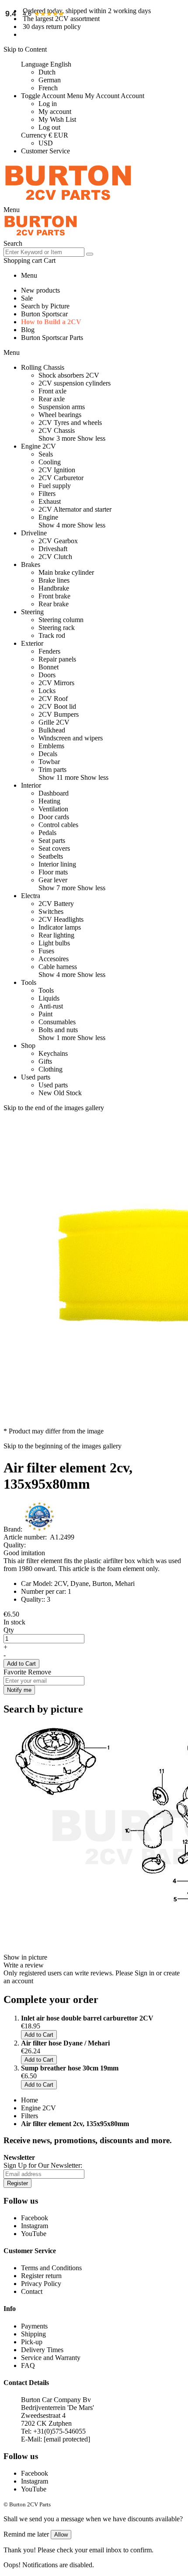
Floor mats (53, 872)
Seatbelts (51, 856)
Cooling (50, 462)
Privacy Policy (41, 2284)
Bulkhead (52, 730)
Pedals (47, 833)
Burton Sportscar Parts (52, 338)
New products (40, 290)
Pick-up (32, 2342)
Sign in (144, 1973)
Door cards (54, 817)
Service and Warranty (51, 2358)
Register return (41, 2276)
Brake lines (54, 580)
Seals (46, 454)
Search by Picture (45, 306)
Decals (48, 754)
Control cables (58, 825)
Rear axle (52, 399)
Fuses (46, 951)
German (50, 80)
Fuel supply (55, 486)
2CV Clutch (55, 557)
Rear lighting (56, 935)
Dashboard (54, 793)
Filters (47, 494)
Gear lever (53, 880)
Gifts (45, 1061)
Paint (45, 1014)
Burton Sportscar (44, 314)
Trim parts (52, 770)
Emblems (51, 746)
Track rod (52, 635)
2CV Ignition (57, 470)
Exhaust (50, 501)
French (48, 88)
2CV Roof (53, 699)
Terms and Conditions (51, 2268)
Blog (28, 330)
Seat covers (54, 848)
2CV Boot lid (57, 706)
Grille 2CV (54, 722)
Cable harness (58, 967)
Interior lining (57, 864)
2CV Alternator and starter (75, 509)
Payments (34, 2326)
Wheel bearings (60, 415)
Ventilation (53, 809)
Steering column (61, 620)
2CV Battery (56, 904)
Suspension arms (62, 407)
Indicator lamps (60, 927)
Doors (47, 675)
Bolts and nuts (58, 1030)
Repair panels (57, 659)
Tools (46, 990)
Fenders (49, 651)
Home (30, 2100)
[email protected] (67, 2439)
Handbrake (54, 588)
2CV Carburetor (61, 478)
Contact (32, 2291)
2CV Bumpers (59, 714)
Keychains (53, 1053)
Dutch (47, 72)
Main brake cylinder (66, 572)
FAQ (28, 2365)
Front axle (52, 391)
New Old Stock (60, 1093)
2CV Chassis (57, 430)
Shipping (33, 2334)
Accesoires (54, 959)
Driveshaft (53, 549)
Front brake (54, 596)
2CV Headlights (61, 919)
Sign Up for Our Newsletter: (43, 2165)
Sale (27, 298)
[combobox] (44, 252)
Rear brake (54, 604)
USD (46, 143)
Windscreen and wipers (71, 738)
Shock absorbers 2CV (69, 375)
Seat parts (52, 840)
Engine (48, 517)
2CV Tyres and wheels (70, 423)
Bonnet (49, 667)
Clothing (50, 1069)
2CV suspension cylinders (75, 383)
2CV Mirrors (56, 683)
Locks (47, 691)
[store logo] (68, 202)
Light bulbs (54, 943)
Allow (61, 2535)
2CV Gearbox (58, 541)
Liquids (49, 998)
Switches (51, 911)
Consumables (57, 1022)
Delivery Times (42, 2350)
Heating (49, 801)
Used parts (53, 1085)
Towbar (49, 762)
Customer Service (45, 151)
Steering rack (57, 628)
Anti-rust (51, 1006)
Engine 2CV (38, 2108)
